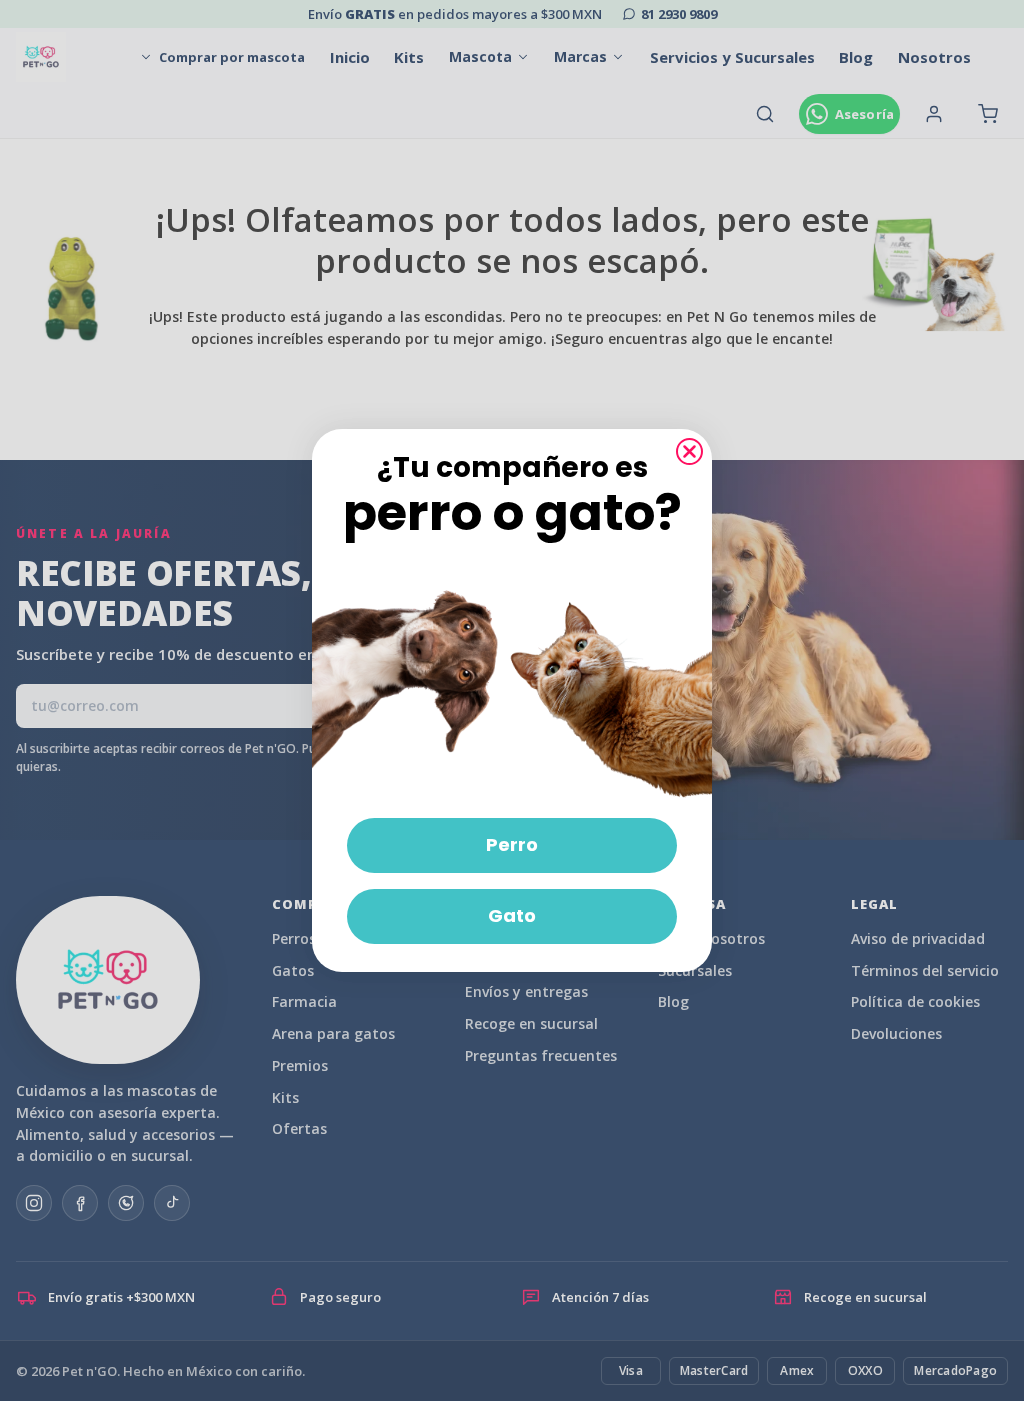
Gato (512, 915)
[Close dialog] (689, 451)
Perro (512, 844)
